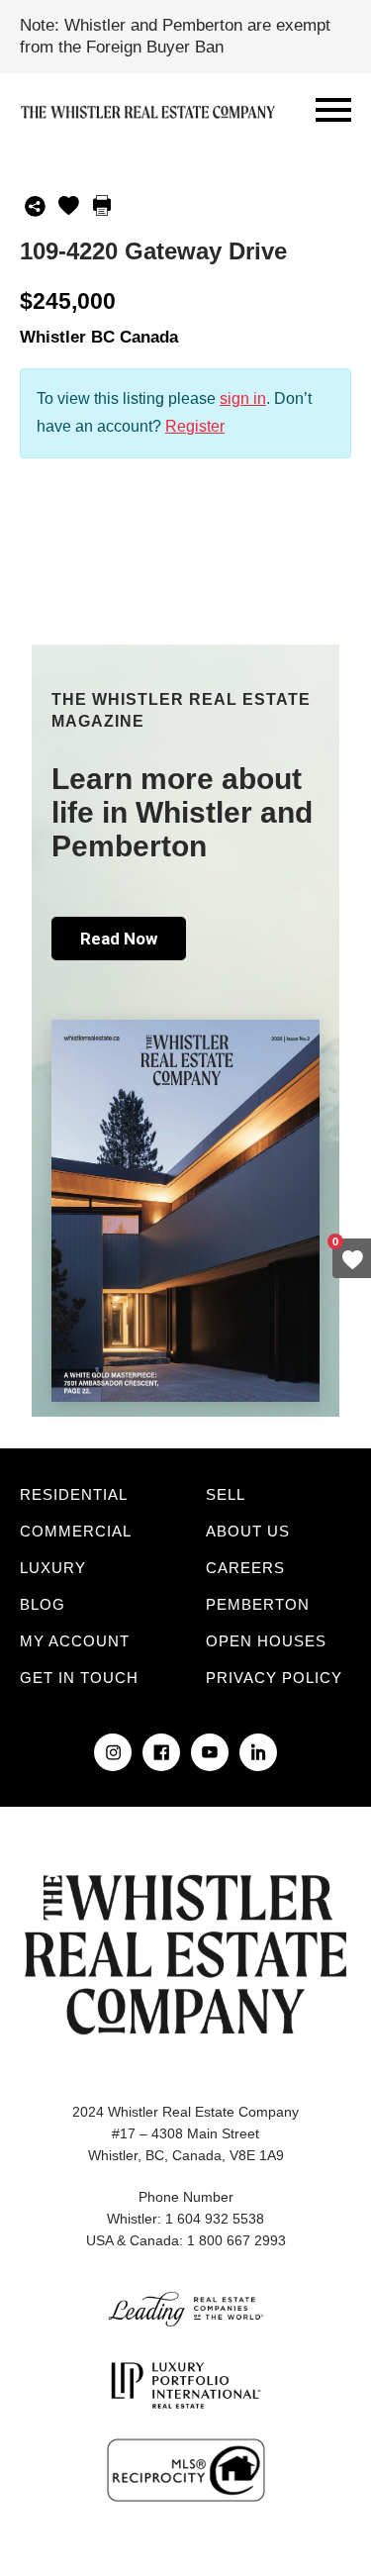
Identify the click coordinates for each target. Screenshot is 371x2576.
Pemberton (258, 1604)
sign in (243, 398)
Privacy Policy (274, 1678)
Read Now (119, 939)
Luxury (53, 1568)
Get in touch (79, 1678)
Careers (245, 1568)
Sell (226, 1494)
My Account (75, 1641)
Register (195, 426)
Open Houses (266, 1641)
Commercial (76, 1531)
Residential (74, 1494)
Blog (43, 1604)
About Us (248, 1531)
